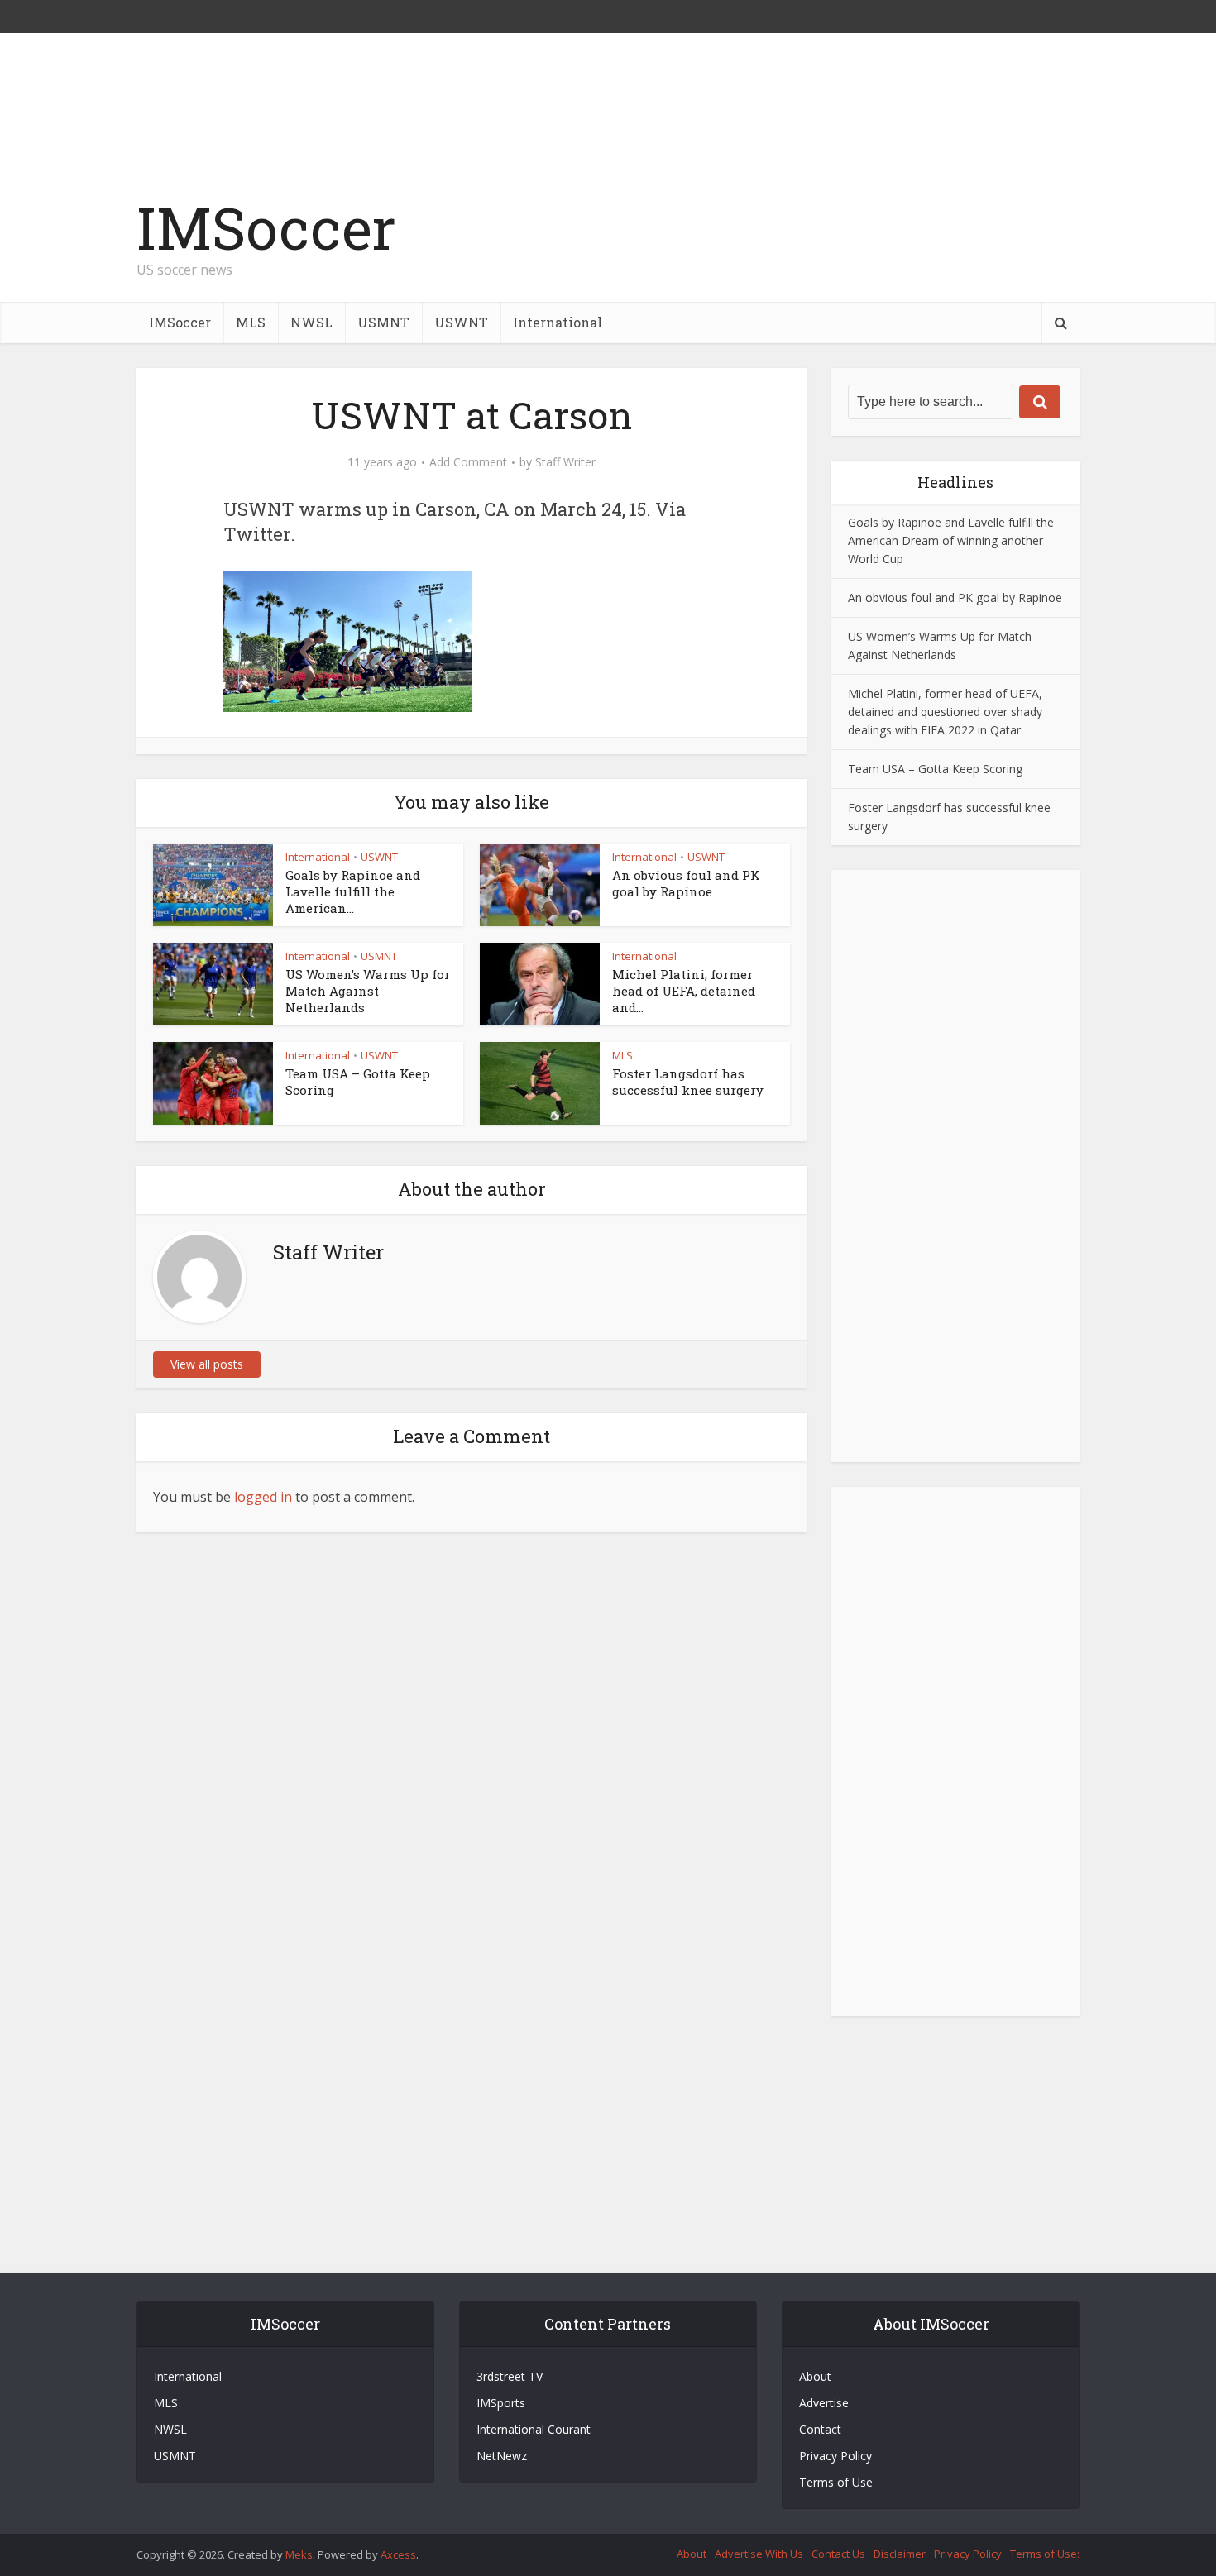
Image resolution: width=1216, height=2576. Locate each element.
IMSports (501, 2403)
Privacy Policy (835, 2456)
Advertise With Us (759, 2554)
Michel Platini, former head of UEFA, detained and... (684, 991)
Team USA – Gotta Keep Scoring (935, 769)
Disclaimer (900, 2554)
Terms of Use (836, 2482)
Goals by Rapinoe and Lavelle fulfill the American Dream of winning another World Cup (951, 540)
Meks (299, 2554)
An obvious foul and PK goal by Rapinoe (686, 883)
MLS (251, 322)
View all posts (207, 1364)
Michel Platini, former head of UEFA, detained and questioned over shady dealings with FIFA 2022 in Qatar (945, 712)
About (815, 2376)
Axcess (398, 2554)
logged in (263, 1497)
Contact (820, 2429)
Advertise (824, 2403)
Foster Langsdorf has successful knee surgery (688, 1082)
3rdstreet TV (510, 2376)
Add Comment (468, 462)
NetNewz (502, 2456)
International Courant (534, 2429)
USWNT (461, 322)
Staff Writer (565, 462)
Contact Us (838, 2554)
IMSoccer (266, 228)
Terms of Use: (1045, 2554)
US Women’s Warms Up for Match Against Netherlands (368, 991)
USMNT (383, 322)
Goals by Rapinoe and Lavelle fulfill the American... (353, 892)
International (558, 322)
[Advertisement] (778, 246)
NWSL (311, 322)
